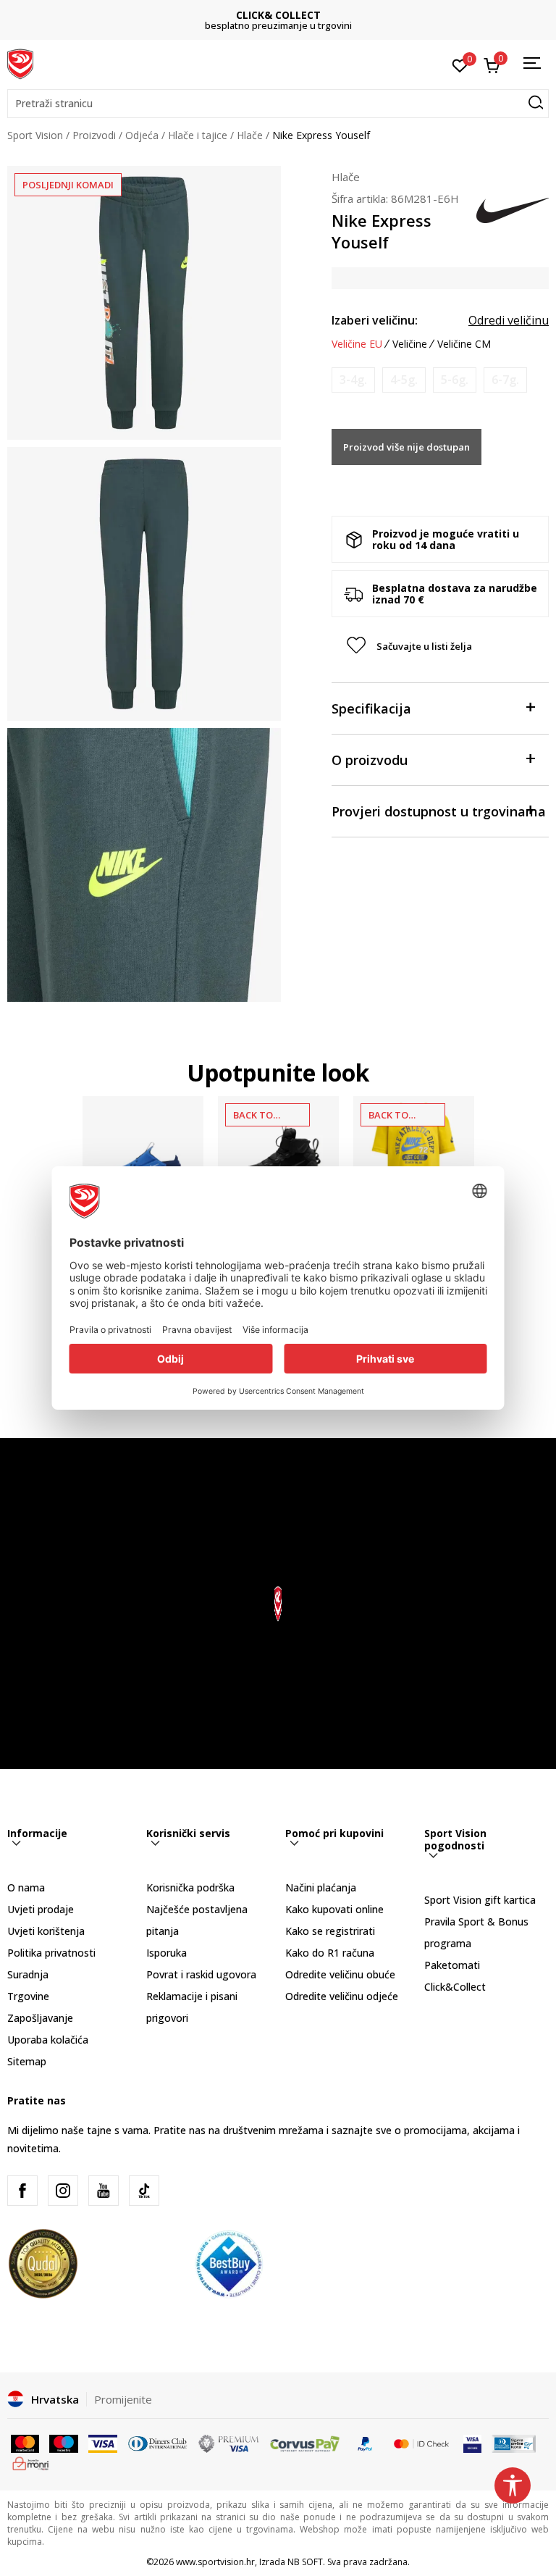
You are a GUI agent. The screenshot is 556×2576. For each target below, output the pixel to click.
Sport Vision (35, 135)
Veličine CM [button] (464, 344)
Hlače (250, 135)
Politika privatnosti (51, 1953)
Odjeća (142, 135)
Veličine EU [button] (357, 344)
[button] (278, 104)
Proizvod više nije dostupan (407, 447)
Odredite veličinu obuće (340, 1974)
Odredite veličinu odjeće (342, 1996)
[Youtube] (104, 2191)
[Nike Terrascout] (278, 1157)
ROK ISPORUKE (278, 15)
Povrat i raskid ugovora (201, 1974)
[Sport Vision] (20, 63)
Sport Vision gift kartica (480, 1900)
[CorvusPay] (305, 2443)
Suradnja (28, 1974)
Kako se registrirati (330, 1931)
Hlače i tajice (198, 135)
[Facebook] (22, 2191)
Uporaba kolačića (48, 2040)
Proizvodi (94, 135)
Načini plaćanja (321, 1887)
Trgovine (28, 1996)
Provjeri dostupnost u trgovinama (439, 811)
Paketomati (452, 1965)
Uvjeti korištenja (46, 1931)
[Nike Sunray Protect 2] (143, 1157)
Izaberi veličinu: (375, 320)
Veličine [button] (410, 344)
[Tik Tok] (144, 2191)
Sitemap (27, 2061)
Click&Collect (455, 1987)
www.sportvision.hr (215, 2562)
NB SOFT (305, 2562)
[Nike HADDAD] (414, 1157)
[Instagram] (63, 2191)
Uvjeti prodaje (41, 1909)
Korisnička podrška (190, 1887)
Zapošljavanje (40, 2018)
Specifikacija (371, 708)
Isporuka (167, 1953)
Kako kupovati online (334, 1909)
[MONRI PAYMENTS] (31, 2462)
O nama (26, 1887)
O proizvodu (370, 760)
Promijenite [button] (123, 2399)
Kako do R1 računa (330, 1953)
